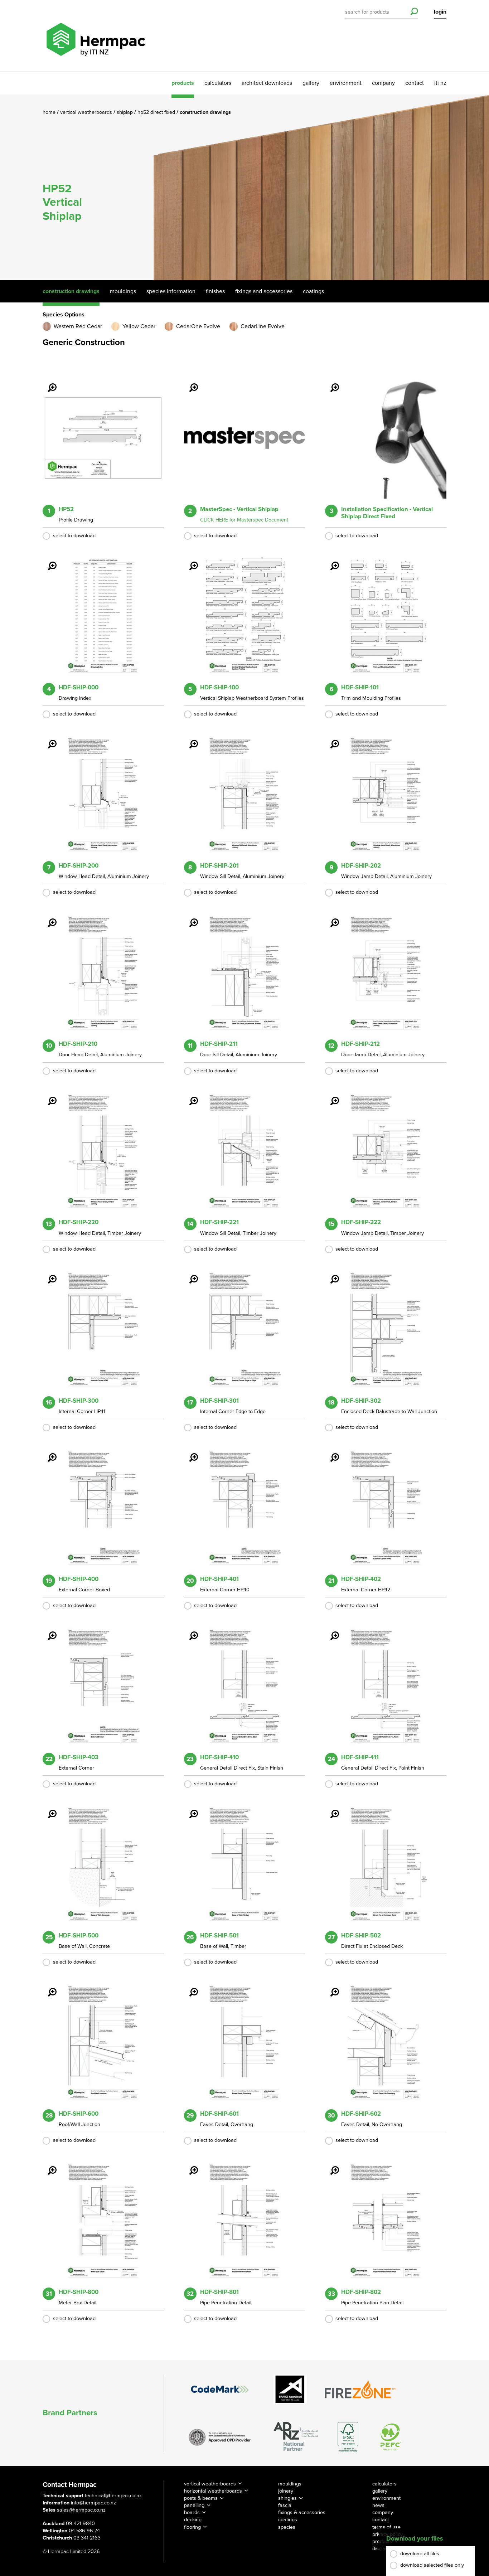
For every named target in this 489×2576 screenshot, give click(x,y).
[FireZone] (360, 2389)
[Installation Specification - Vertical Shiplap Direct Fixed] (330, 383)
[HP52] (48, 383)
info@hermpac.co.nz (93, 2503)
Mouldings (123, 291)
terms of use (386, 2527)
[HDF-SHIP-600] (48, 1987)
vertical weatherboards (210, 2484)
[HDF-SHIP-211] (189, 918)
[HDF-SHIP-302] (330, 1274)
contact (415, 83)
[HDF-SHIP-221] (189, 1096)
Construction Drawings (71, 291)
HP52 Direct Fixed (157, 112)
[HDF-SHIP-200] (48, 739)
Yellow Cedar (139, 326)
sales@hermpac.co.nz (81, 2510)
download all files (420, 2554)
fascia (285, 2505)
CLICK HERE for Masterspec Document (244, 520)
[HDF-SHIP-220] (48, 1096)
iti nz (440, 83)
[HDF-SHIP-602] (330, 1987)
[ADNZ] (296, 2437)
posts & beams (201, 2498)
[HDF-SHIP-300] (48, 1274)
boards (192, 2512)
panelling (194, 2505)
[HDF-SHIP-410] (189, 1631)
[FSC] (348, 2437)
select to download (74, 536)
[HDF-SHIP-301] (189, 1274)
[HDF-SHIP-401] (189, 1452)
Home (50, 112)
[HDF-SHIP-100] (189, 561)
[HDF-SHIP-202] (330, 739)
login (440, 12)
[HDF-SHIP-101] (330, 561)
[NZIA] (220, 2437)
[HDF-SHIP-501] (189, 1809)
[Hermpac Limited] (96, 36)
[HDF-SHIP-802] (330, 2165)
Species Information (171, 291)
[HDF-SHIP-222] (330, 1096)
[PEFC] (391, 2437)
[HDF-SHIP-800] (48, 2165)
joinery (286, 2491)
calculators (218, 83)
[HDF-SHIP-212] (330, 918)
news (378, 2505)
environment (346, 83)
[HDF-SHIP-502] (330, 1809)
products (183, 83)
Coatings (313, 291)
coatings (288, 2520)
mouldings (290, 2484)
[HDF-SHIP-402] (330, 1452)
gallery (311, 83)
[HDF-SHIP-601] (189, 1987)
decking (193, 2520)
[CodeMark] (220, 2389)
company (383, 83)
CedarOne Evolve (198, 326)
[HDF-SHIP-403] (48, 1631)
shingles (287, 2498)
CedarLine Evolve (263, 326)
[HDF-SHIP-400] (48, 1452)
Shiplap (125, 112)
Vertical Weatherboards (87, 112)
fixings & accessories (302, 2512)
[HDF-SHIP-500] (48, 1809)
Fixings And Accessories (264, 291)
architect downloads (267, 83)
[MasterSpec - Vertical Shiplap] (189, 383)
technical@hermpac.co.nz (113, 2496)
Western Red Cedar (78, 326)
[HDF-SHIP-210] (48, 918)
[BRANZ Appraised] (290, 2389)
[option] (245, 187)
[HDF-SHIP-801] (189, 2165)
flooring (192, 2527)
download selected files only (432, 2565)
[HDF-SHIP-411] (330, 1631)
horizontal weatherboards (213, 2491)
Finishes (215, 291)
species (287, 2527)
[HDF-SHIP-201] (189, 739)
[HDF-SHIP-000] (48, 561)
